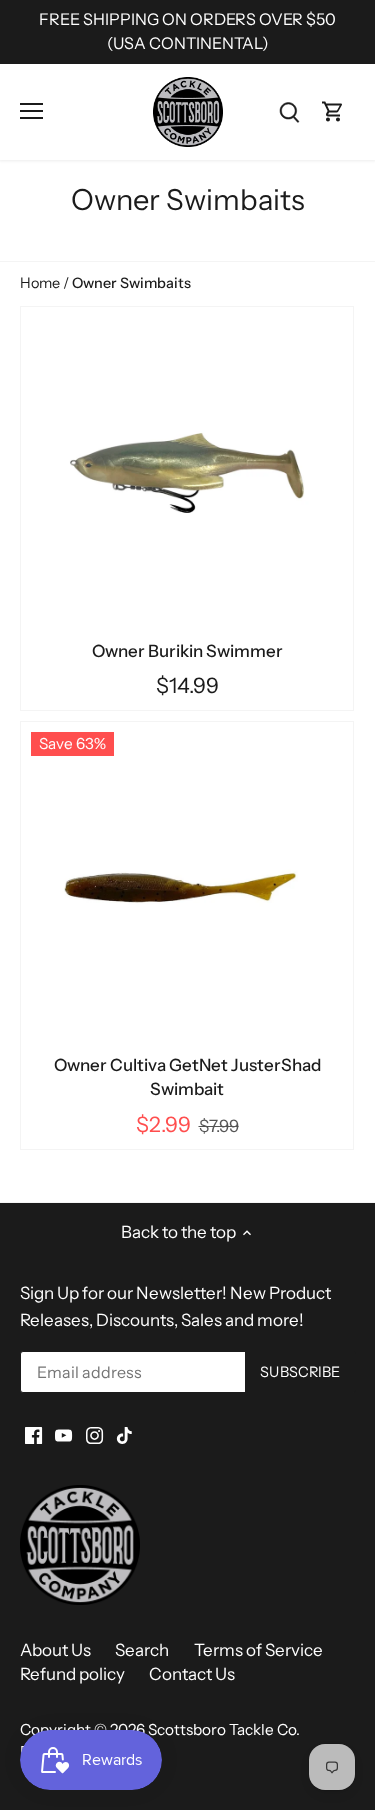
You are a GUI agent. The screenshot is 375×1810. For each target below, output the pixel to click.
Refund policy (72, 1674)
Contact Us (192, 1674)
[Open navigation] (31, 111)
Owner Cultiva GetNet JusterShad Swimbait (187, 1077)
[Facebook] (33, 1435)
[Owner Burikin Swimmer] (187, 473)
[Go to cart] (333, 111)
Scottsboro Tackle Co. (224, 1729)
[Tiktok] (124, 1435)
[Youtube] (63, 1435)
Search (142, 1650)
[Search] (289, 111)
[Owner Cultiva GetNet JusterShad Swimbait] (187, 888)
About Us (55, 1650)
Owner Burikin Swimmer (187, 651)
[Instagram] (94, 1435)
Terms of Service (258, 1650)
